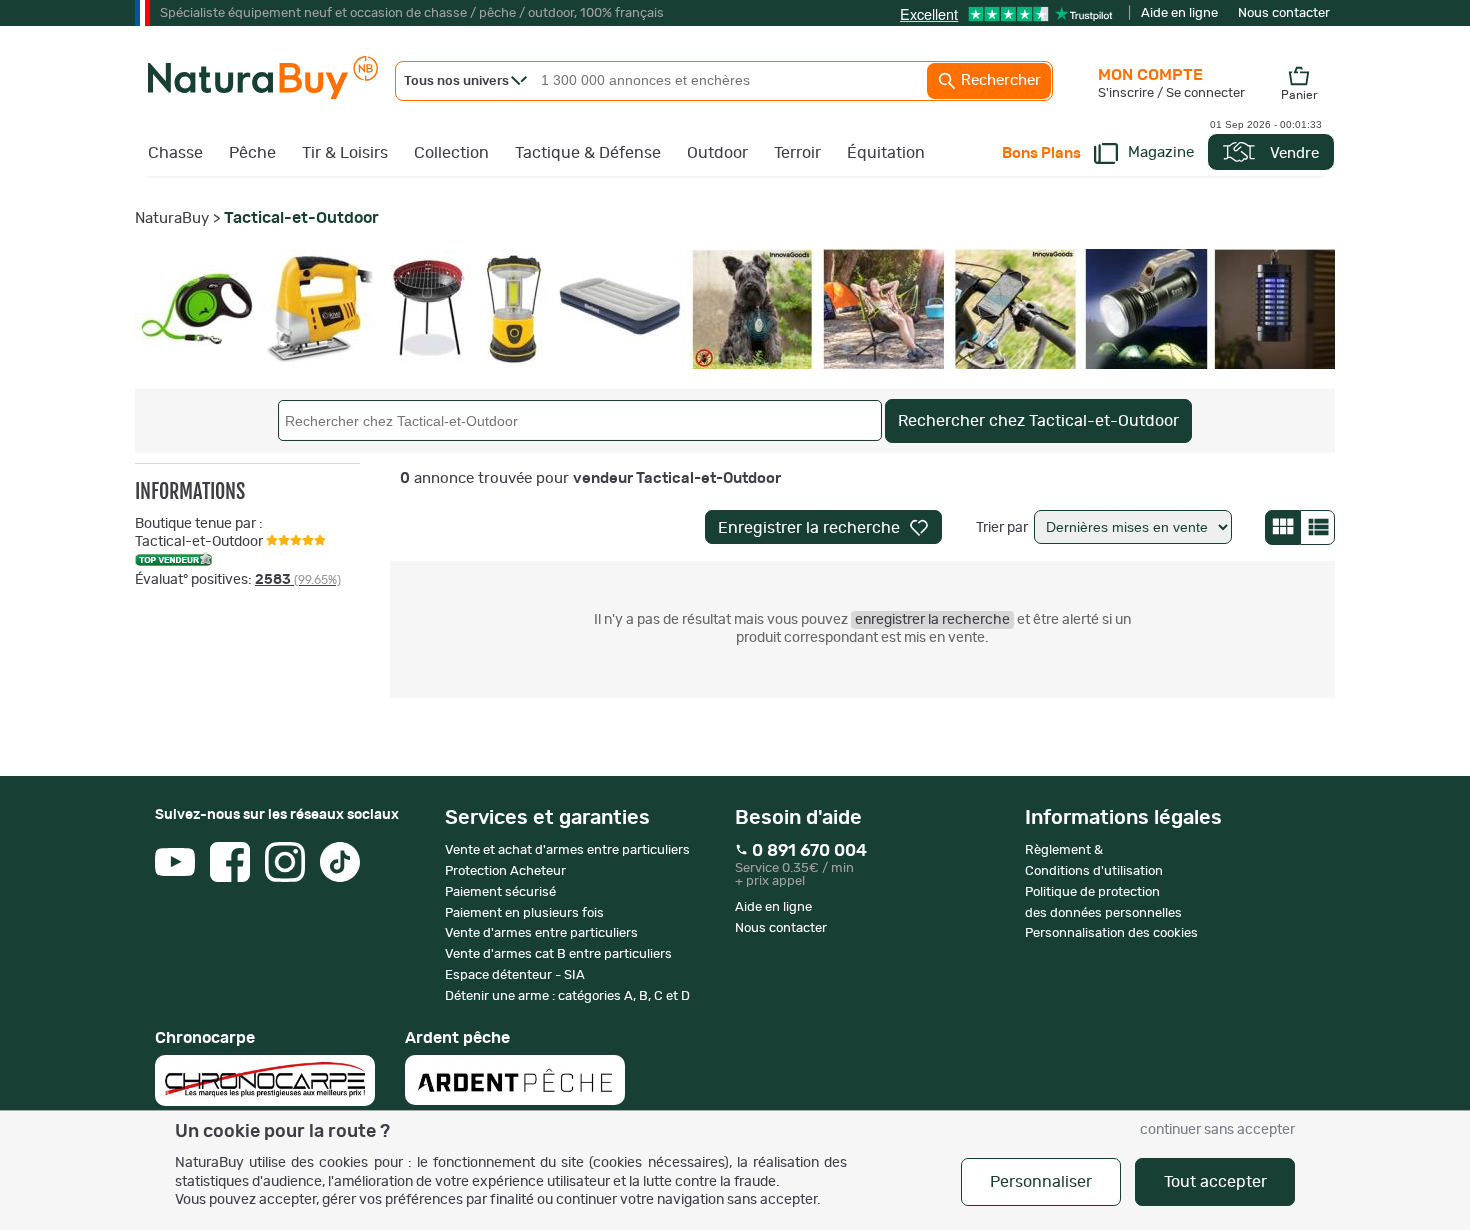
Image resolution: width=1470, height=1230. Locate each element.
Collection (451, 153)
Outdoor (717, 153)
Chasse (175, 153)
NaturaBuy (172, 218)
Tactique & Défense (588, 153)
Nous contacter (1284, 13)
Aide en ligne (1179, 13)
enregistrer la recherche (932, 620)
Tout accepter (1215, 1182)
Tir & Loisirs (345, 153)
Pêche (252, 153)
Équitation (886, 153)
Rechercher (999, 80)
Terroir (797, 153)
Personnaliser (1041, 1182)
